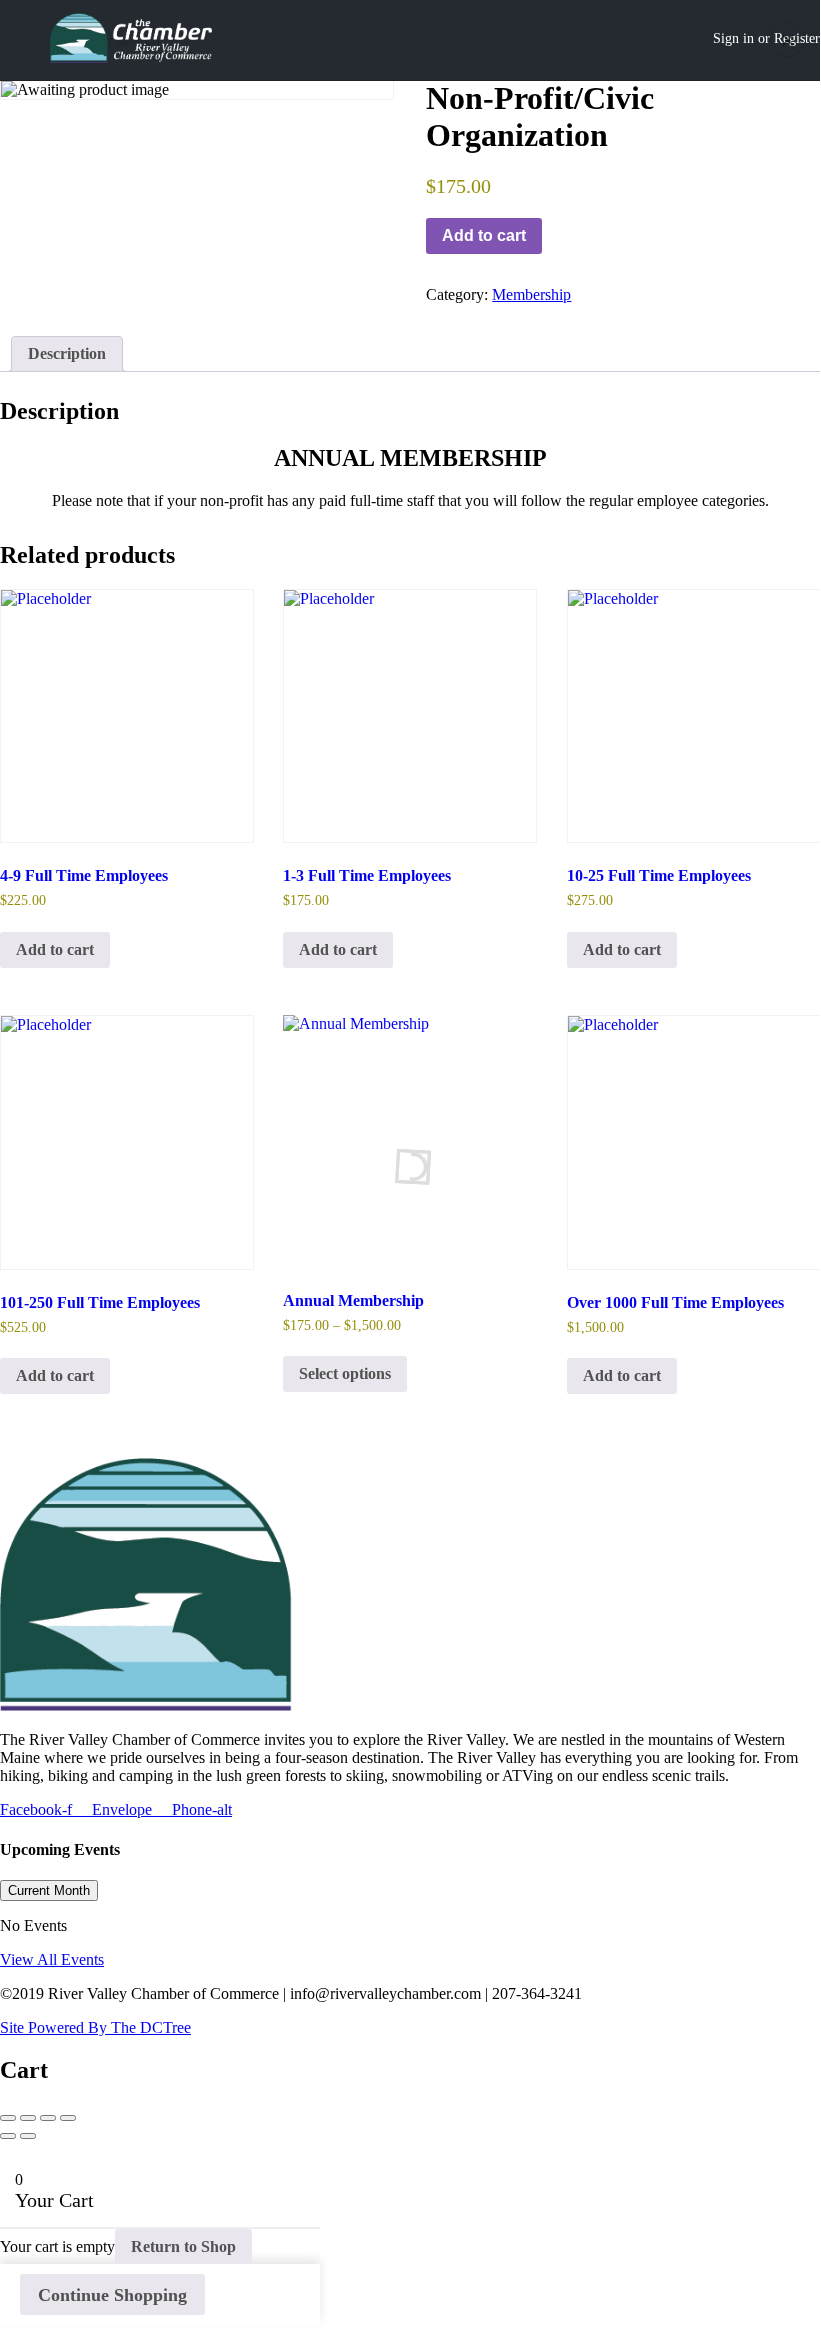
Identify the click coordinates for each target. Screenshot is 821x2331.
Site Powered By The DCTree (95, 2027)
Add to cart (484, 235)
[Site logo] (133, 40)
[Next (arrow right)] (28, 2136)
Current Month (49, 1890)
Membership (531, 294)
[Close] (787, 39)
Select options (345, 1373)
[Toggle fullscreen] (48, 2118)
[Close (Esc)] (8, 2118)
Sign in (733, 38)
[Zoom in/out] (68, 2118)
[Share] (28, 2118)
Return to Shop (183, 2246)
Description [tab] (67, 353)
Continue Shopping (112, 2295)
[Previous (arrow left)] (8, 2136)
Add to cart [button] (55, 949)
